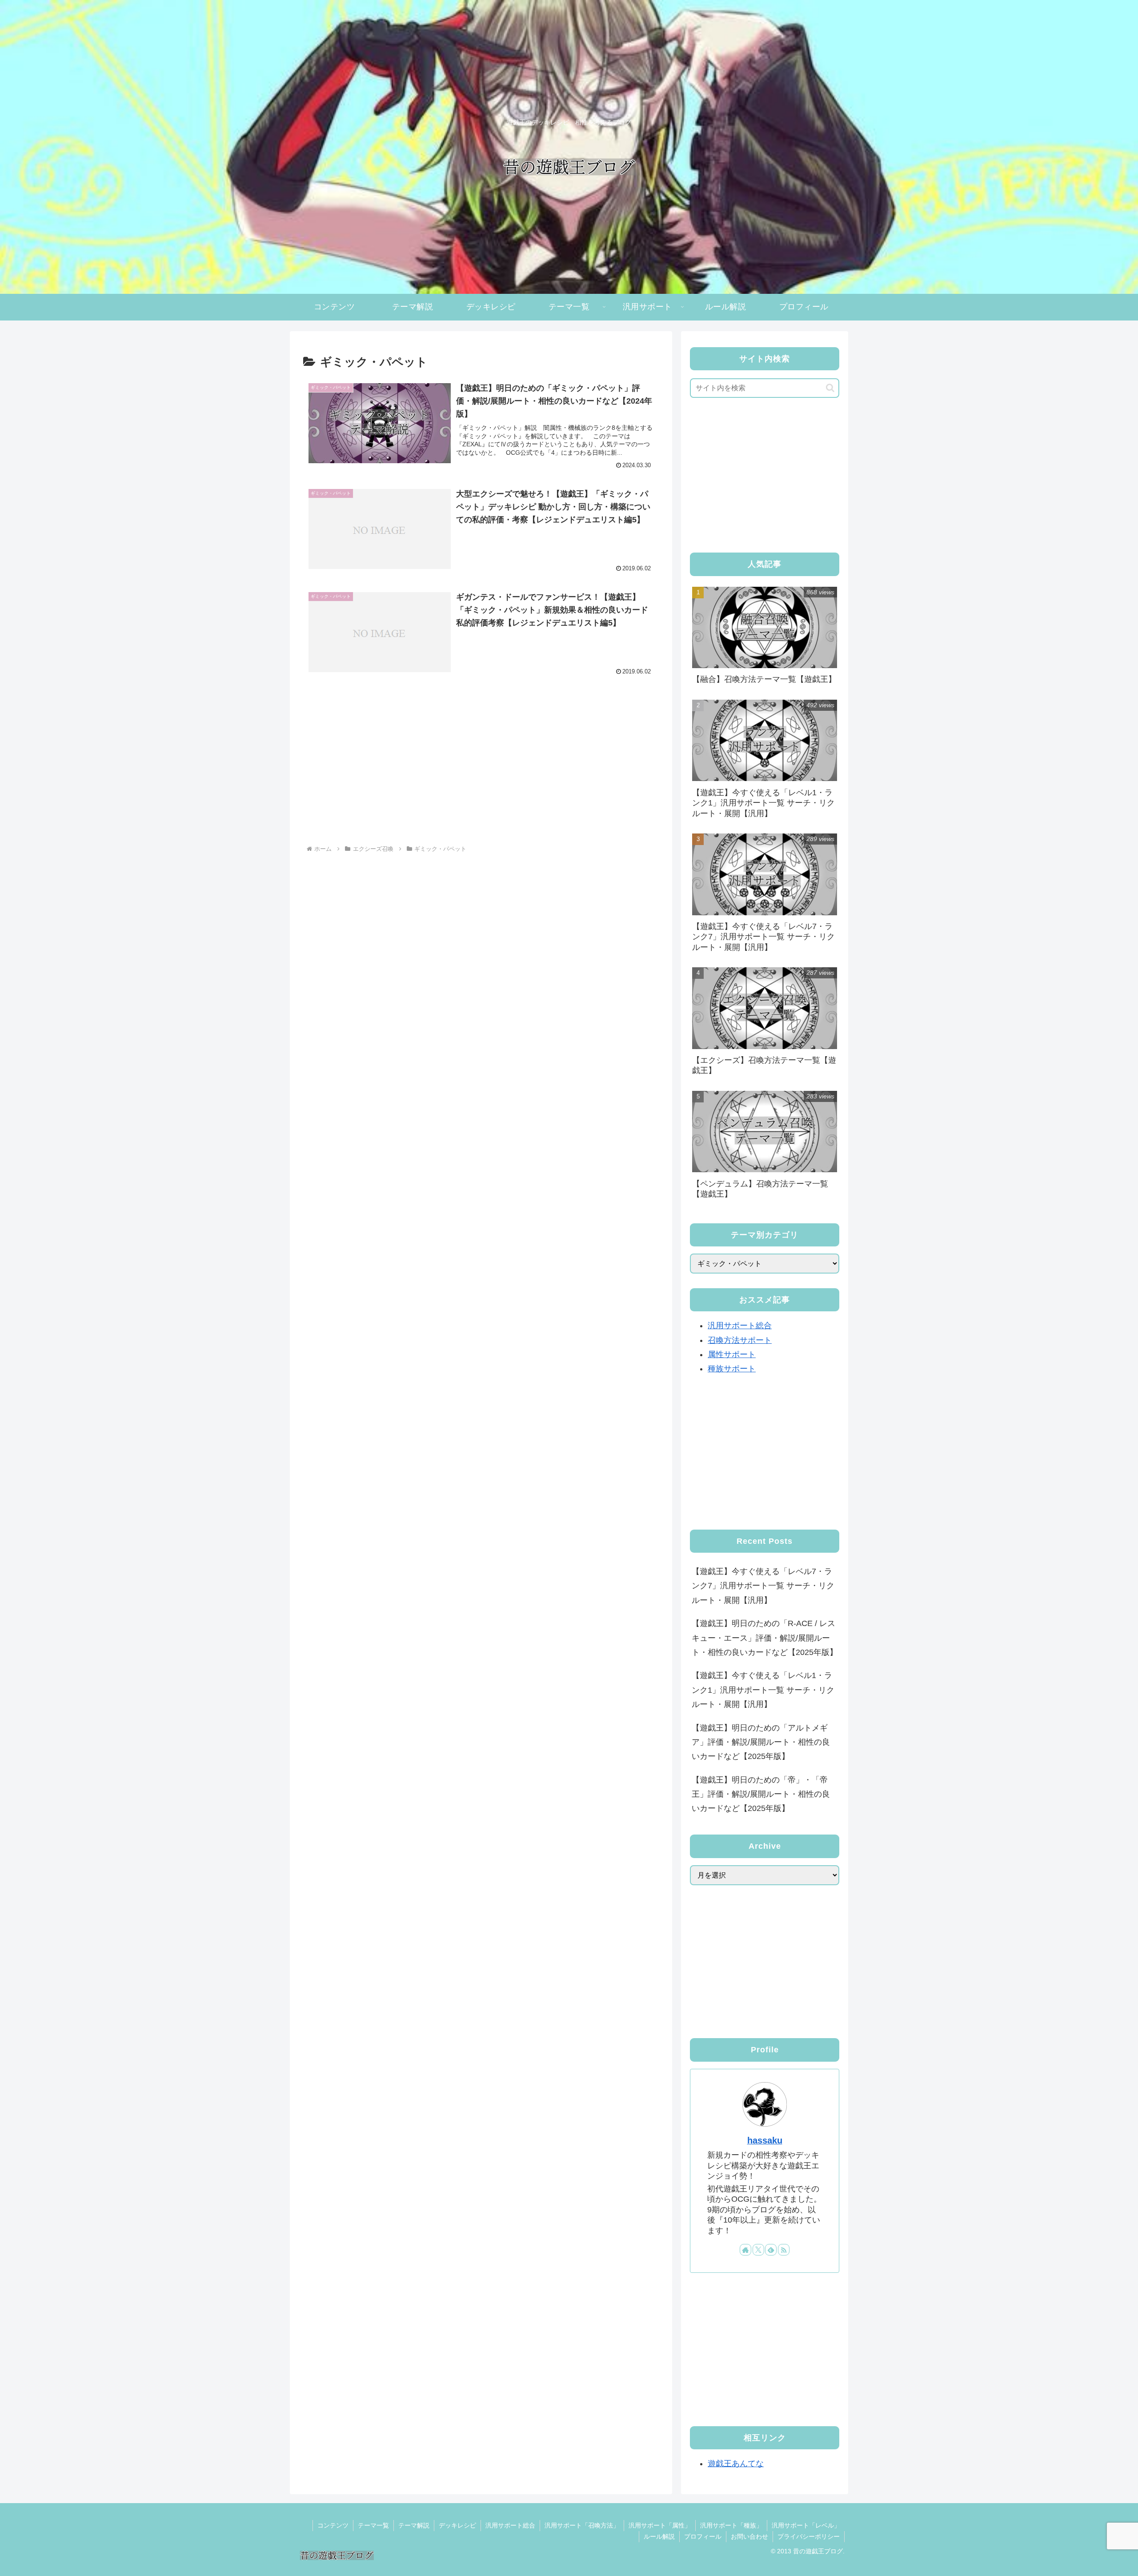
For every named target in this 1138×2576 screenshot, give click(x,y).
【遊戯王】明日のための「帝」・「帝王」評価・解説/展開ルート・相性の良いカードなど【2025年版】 (761, 1794)
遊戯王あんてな (736, 2464)
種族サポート (732, 1369)
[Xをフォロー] (758, 2250)
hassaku (765, 2140)
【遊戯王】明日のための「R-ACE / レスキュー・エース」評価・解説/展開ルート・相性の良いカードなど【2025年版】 (765, 1638)
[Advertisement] (481, 767)
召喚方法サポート (740, 1340)
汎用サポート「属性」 (660, 2525)
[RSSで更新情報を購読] (784, 2250)
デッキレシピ (457, 2525)
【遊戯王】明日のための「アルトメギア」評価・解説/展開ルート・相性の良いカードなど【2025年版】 (761, 1742)
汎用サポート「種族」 (731, 2525)
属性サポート (732, 1354)
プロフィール (703, 2536)
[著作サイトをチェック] (745, 2250)
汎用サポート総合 (740, 1326)
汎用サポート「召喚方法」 (582, 2525)
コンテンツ (333, 2525)
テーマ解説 (414, 2525)
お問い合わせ (749, 2536)
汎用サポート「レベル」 (806, 2525)
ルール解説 (659, 2536)
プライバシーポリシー (809, 2536)
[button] (830, 388)
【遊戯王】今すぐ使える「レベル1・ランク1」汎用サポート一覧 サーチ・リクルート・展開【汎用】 (763, 1690)
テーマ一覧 (373, 2525)
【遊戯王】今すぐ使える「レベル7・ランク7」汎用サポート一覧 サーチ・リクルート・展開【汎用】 (763, 1586)
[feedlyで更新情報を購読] (771, 2250)
